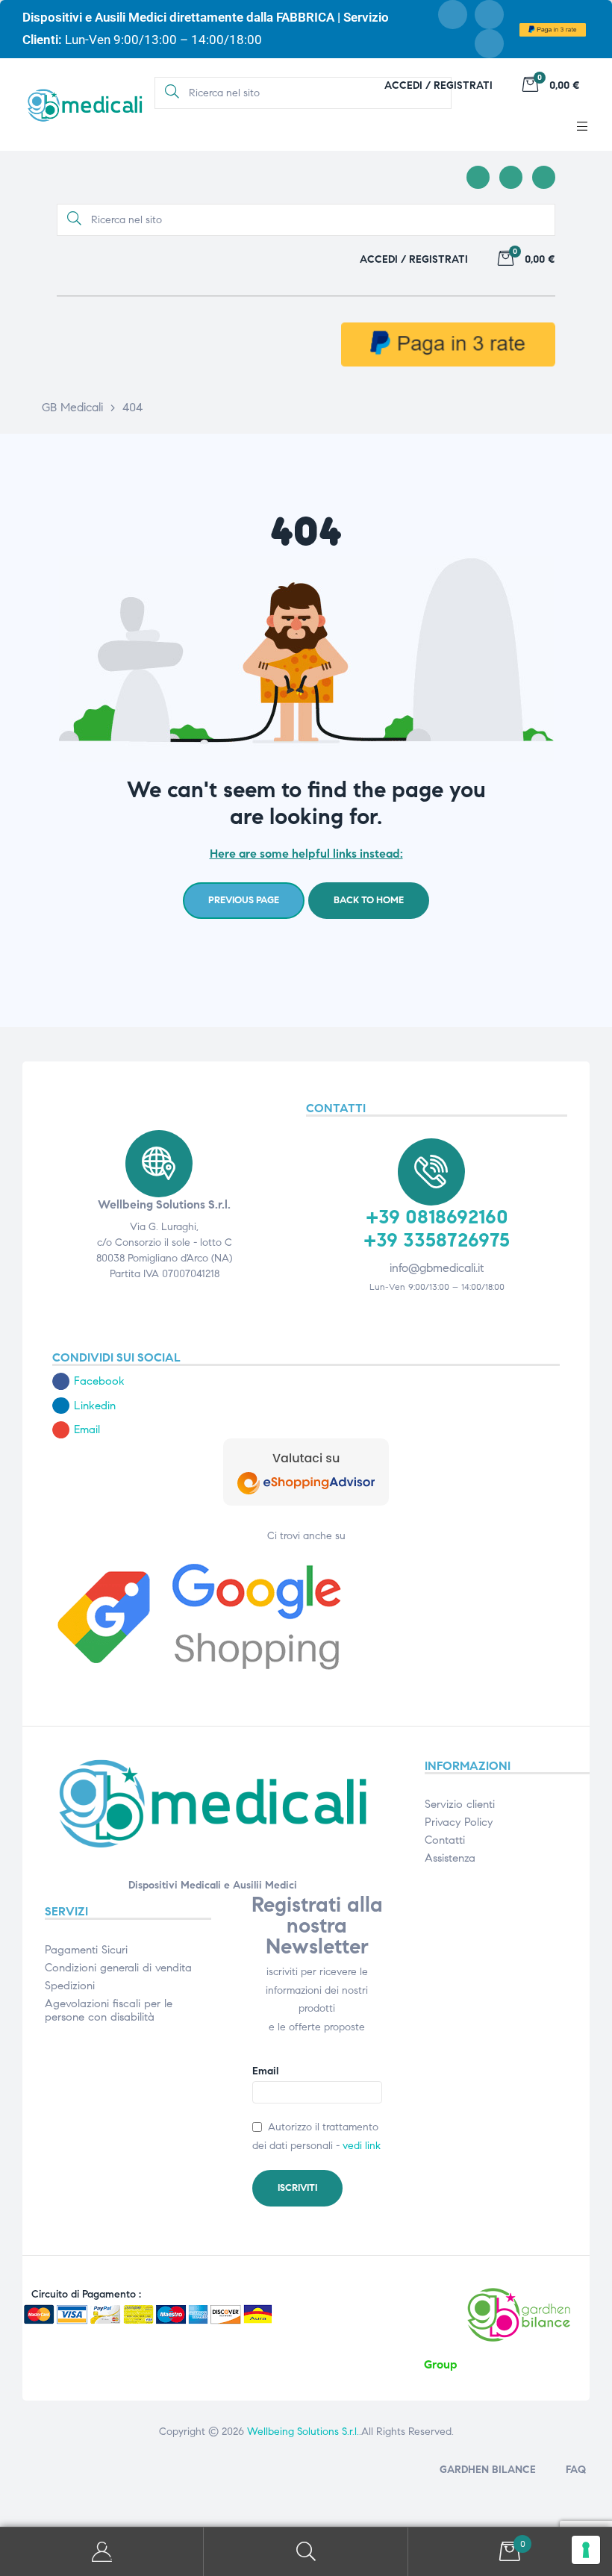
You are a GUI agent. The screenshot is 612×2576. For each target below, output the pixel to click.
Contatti (445, 1840)
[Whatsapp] (489, 44)
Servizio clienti (460, 1804)
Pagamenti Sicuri (86, 1950)
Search (306, 2552)
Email (265, 2071)
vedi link (362, 2146)
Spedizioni (70, 1986)
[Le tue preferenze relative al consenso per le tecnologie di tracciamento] (586, 2550)
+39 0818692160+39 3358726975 (437, 1228)
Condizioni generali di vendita (118, 1968)
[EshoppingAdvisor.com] (306, 1502)
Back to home (369, 900)
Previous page (244, 900)
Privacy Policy (459, 1822)
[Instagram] (489, 15)
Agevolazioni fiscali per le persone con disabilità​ (109, 2010)
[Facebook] (453, 15)
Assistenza (450, 1858)
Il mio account (102, 2552)
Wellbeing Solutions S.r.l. (303, 2432)
